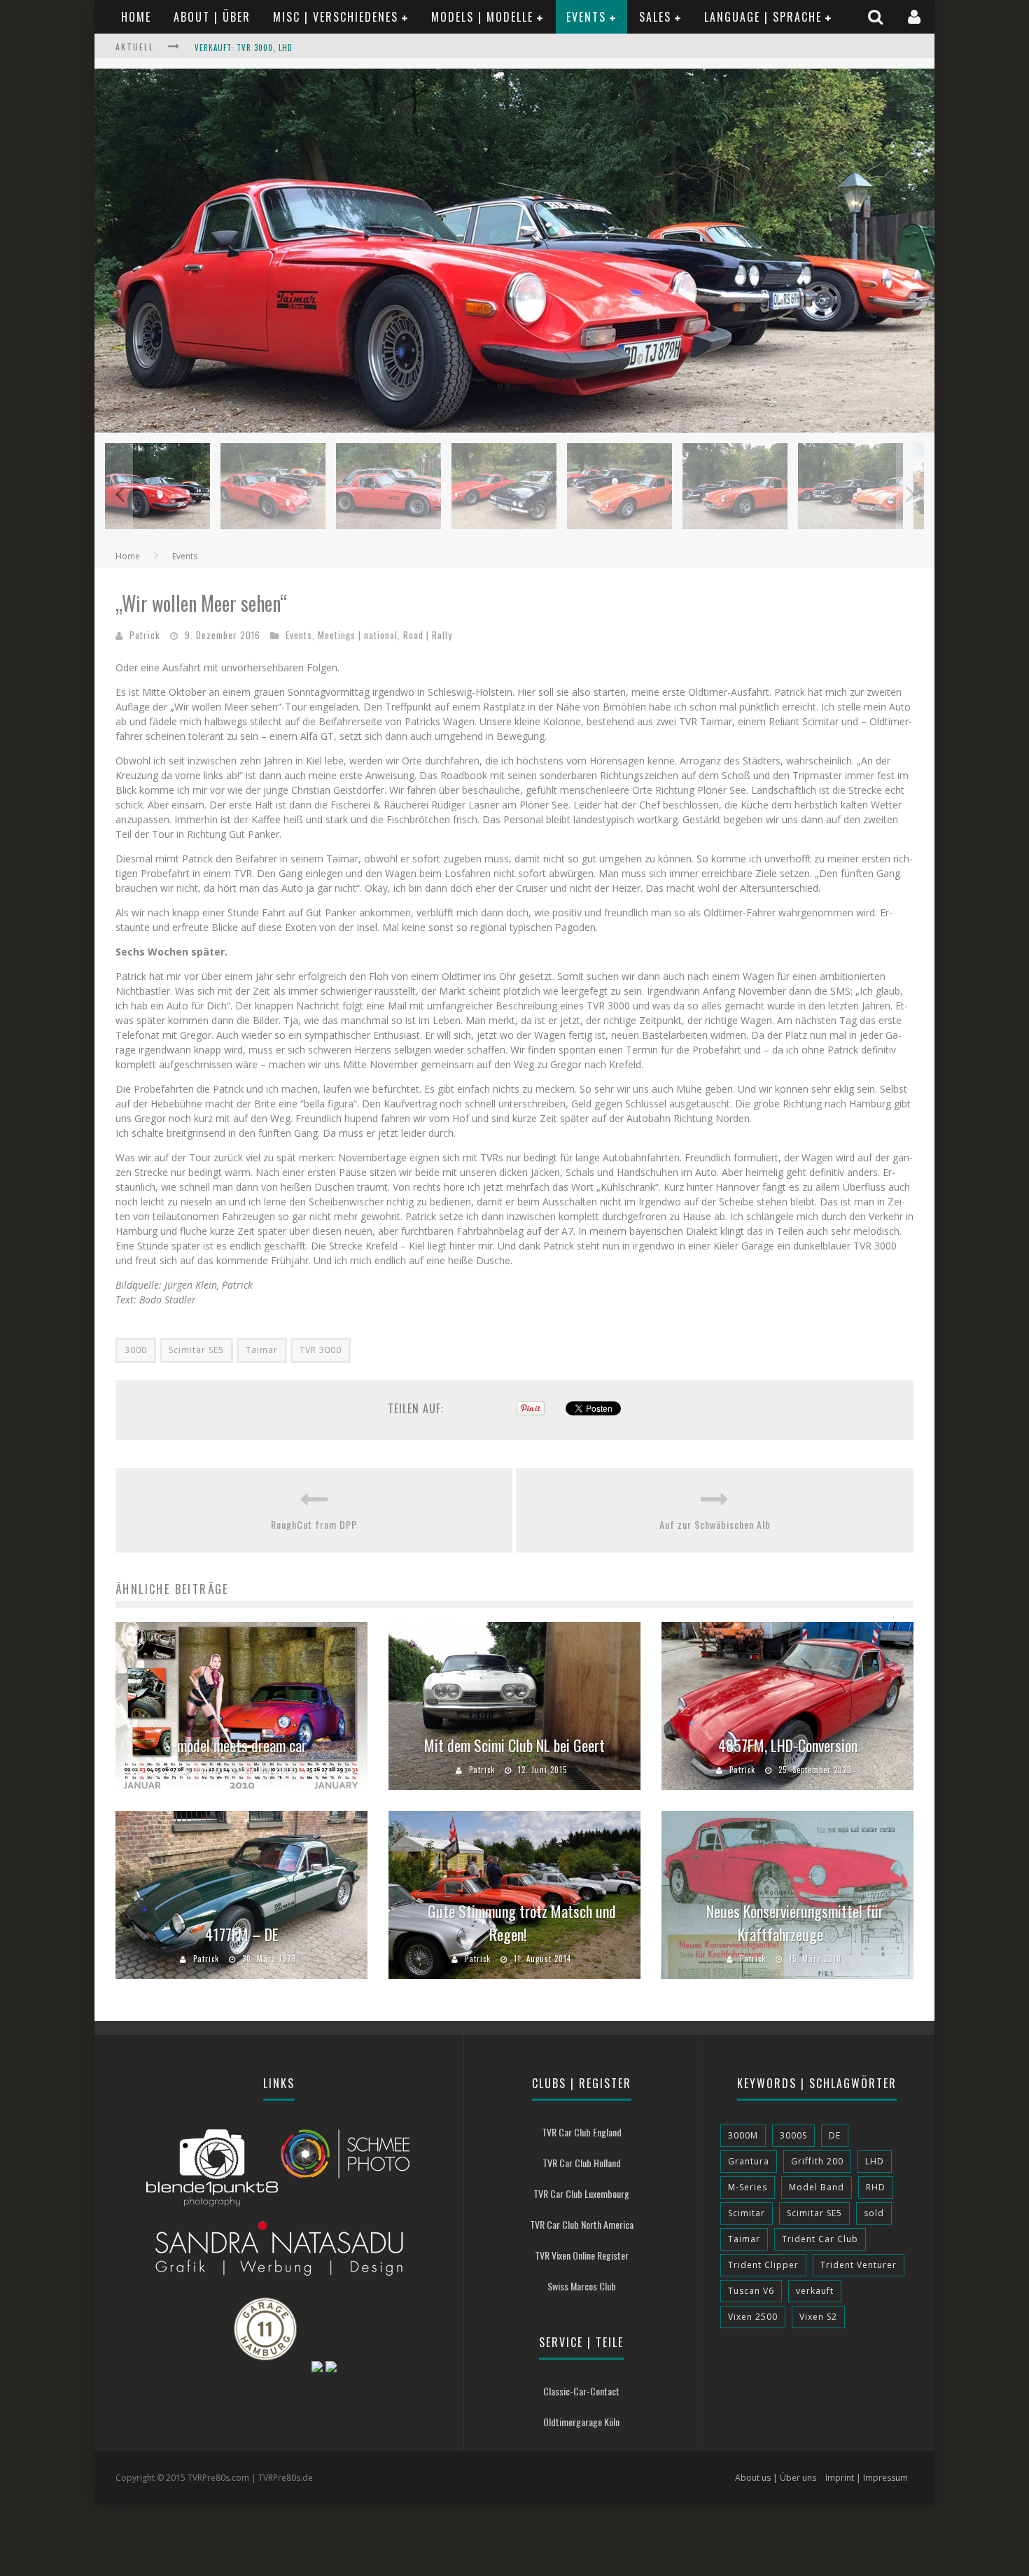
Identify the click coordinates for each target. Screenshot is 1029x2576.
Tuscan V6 (751, 2291)
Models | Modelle (482, 17)
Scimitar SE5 (196, 1350)
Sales (655, 17)
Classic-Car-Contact (581, 2391)
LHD (875, 2161)
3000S (793, 2135)
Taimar (262, 1350)
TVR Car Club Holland (582, 2163)
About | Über (212, 17)
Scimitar (747, 2213)
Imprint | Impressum (867, 2478)
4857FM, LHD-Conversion (788, 1745)
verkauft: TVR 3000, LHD (244, 48)
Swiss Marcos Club (582, 2286)
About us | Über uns (776, 2478)
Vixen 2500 (753, 2317)
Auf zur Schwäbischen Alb (715, 1524)
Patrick (145, 635)
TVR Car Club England (582, 2132)
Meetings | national (358, 635)
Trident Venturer (859, 2265)
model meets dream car (242, 1745)
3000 (136, 1350)
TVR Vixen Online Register (582, 2255)
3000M (743, 2135)
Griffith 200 (817, 2161)
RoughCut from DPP (314, 1524)
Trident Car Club (820, 2239)
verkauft (815, 2291)
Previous (119, 493)
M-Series (748, 2187)
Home (136, 17)
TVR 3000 (321, 1350)
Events (586, 17)
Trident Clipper (763, 2265)
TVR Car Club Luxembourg (581, 2193)
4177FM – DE (242, 1934)
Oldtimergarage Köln (581, 2422)
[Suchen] (877, 16)
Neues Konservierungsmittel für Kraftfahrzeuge (795, 1923)
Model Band (817, 2187)
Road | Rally (428, 635)
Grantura (749, 2161)
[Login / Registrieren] (916, 16)
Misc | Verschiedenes (336, 17)
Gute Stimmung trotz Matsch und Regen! (522, 1923)
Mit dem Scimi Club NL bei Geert (514, 1745)
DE (835, 2135)
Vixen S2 (818, 2317)
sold (874, 2213)
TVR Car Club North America (582, 2224)
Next (910, 493)
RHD (876, 2187)
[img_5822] (514, 429)
